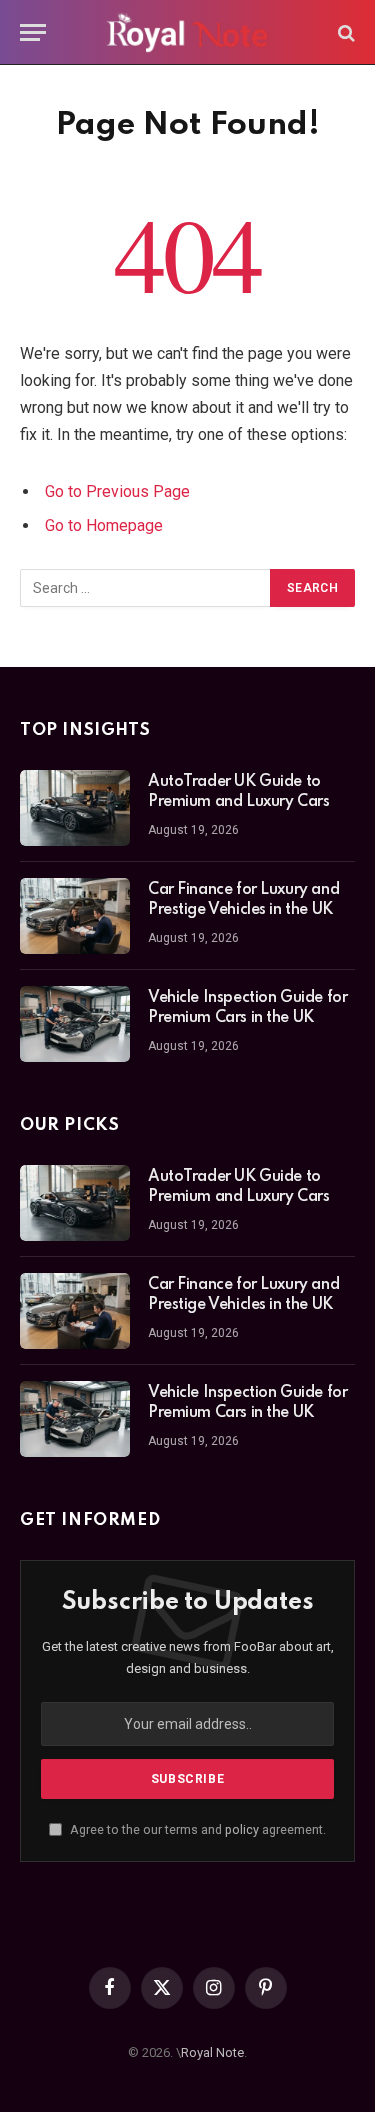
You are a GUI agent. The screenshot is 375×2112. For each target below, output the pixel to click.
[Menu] (33, 32)
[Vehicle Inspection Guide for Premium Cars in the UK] (75, 1024)
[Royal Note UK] (188, 32)
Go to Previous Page (117, 491)
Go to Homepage (104, 525)
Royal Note (212, 2052)
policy (242, 1829)
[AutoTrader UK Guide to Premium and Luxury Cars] (75, 808)
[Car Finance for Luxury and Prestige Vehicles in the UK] (75, 916)
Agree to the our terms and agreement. (196, 1829)
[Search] (344, 32)
